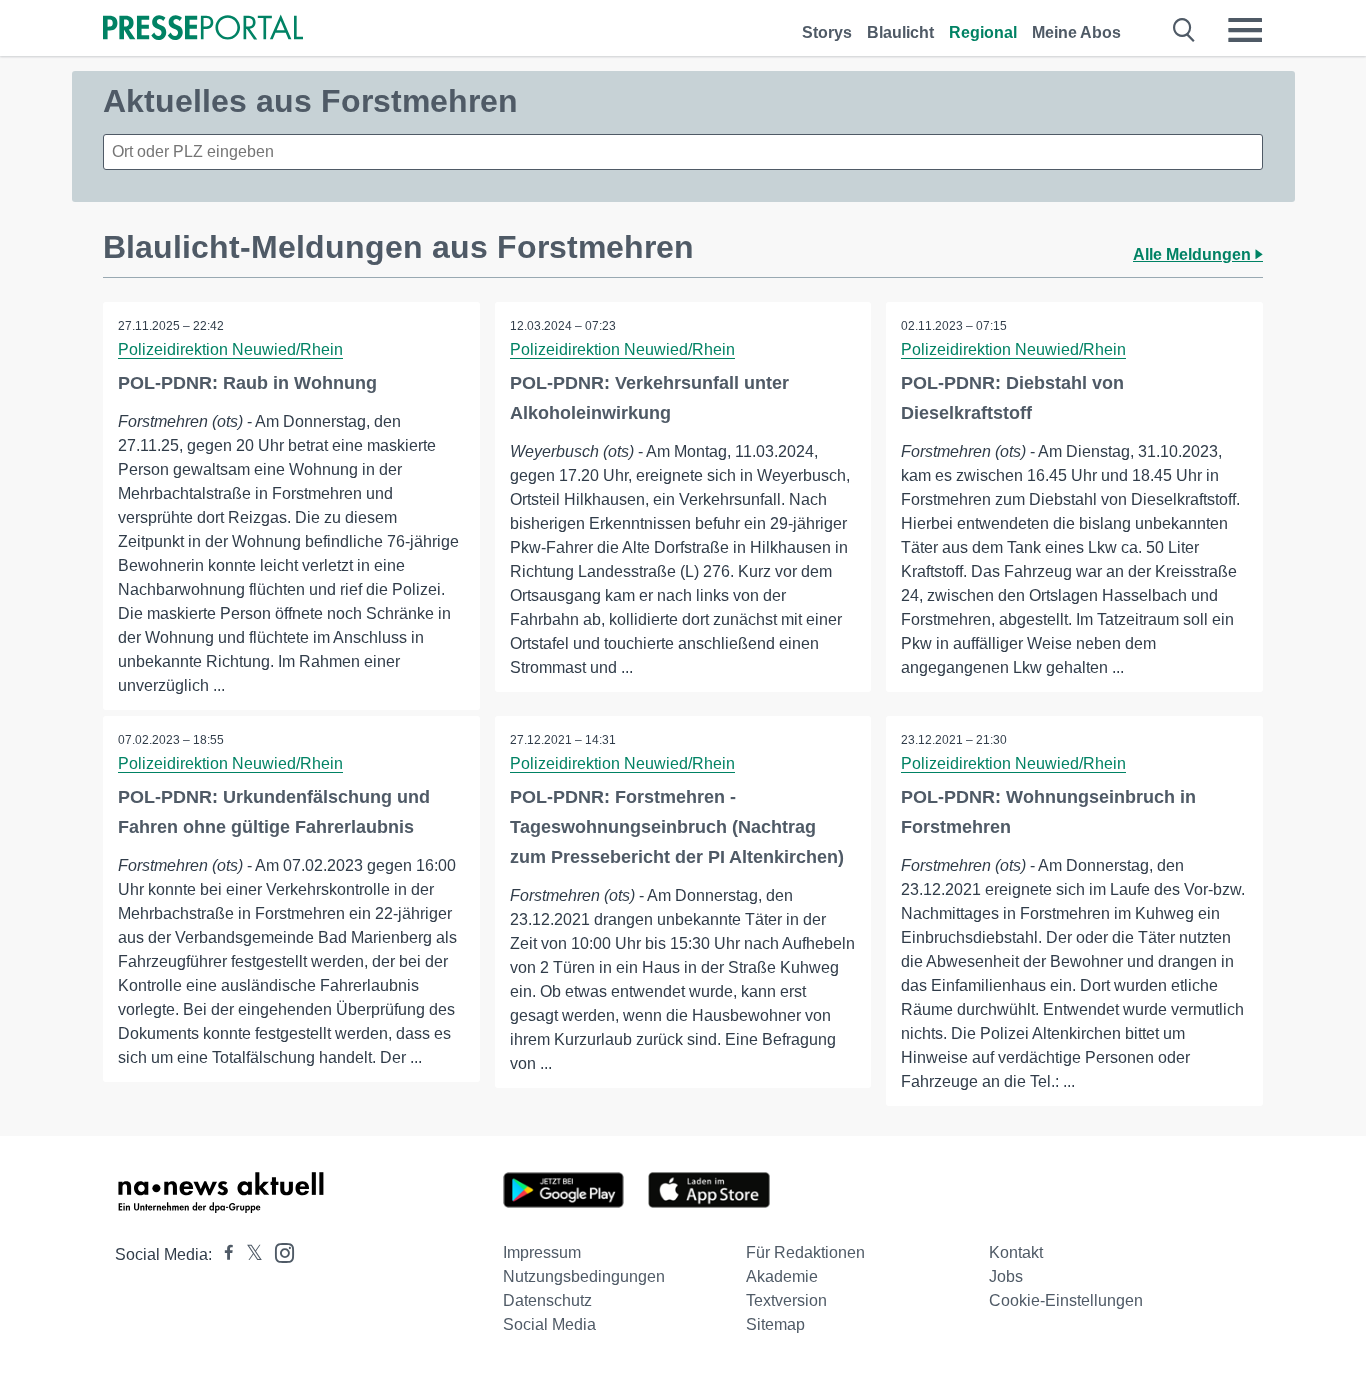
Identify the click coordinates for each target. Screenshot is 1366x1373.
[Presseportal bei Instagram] (278, 1251)
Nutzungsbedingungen (584, 1276)
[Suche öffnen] (1184, 30)
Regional (983, 32)
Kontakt (1016, 1252)
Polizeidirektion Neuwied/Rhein (230, 349)
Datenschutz (547, 1300)
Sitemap (775, 1324)
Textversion (786, 1300)
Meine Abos (1076, 32)
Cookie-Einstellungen (1066, 1300)
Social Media (549, 1324)
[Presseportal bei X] (248, 1254)
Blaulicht (900, 32)
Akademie (782, 1276)
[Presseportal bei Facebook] (223, 1254)
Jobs (1006, 1276)
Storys (827, 32)
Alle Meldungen (1194, 254)
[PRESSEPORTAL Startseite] (203, 29)
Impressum (542, 1252)
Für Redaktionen (805, 1252)
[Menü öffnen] (1245, 30)
